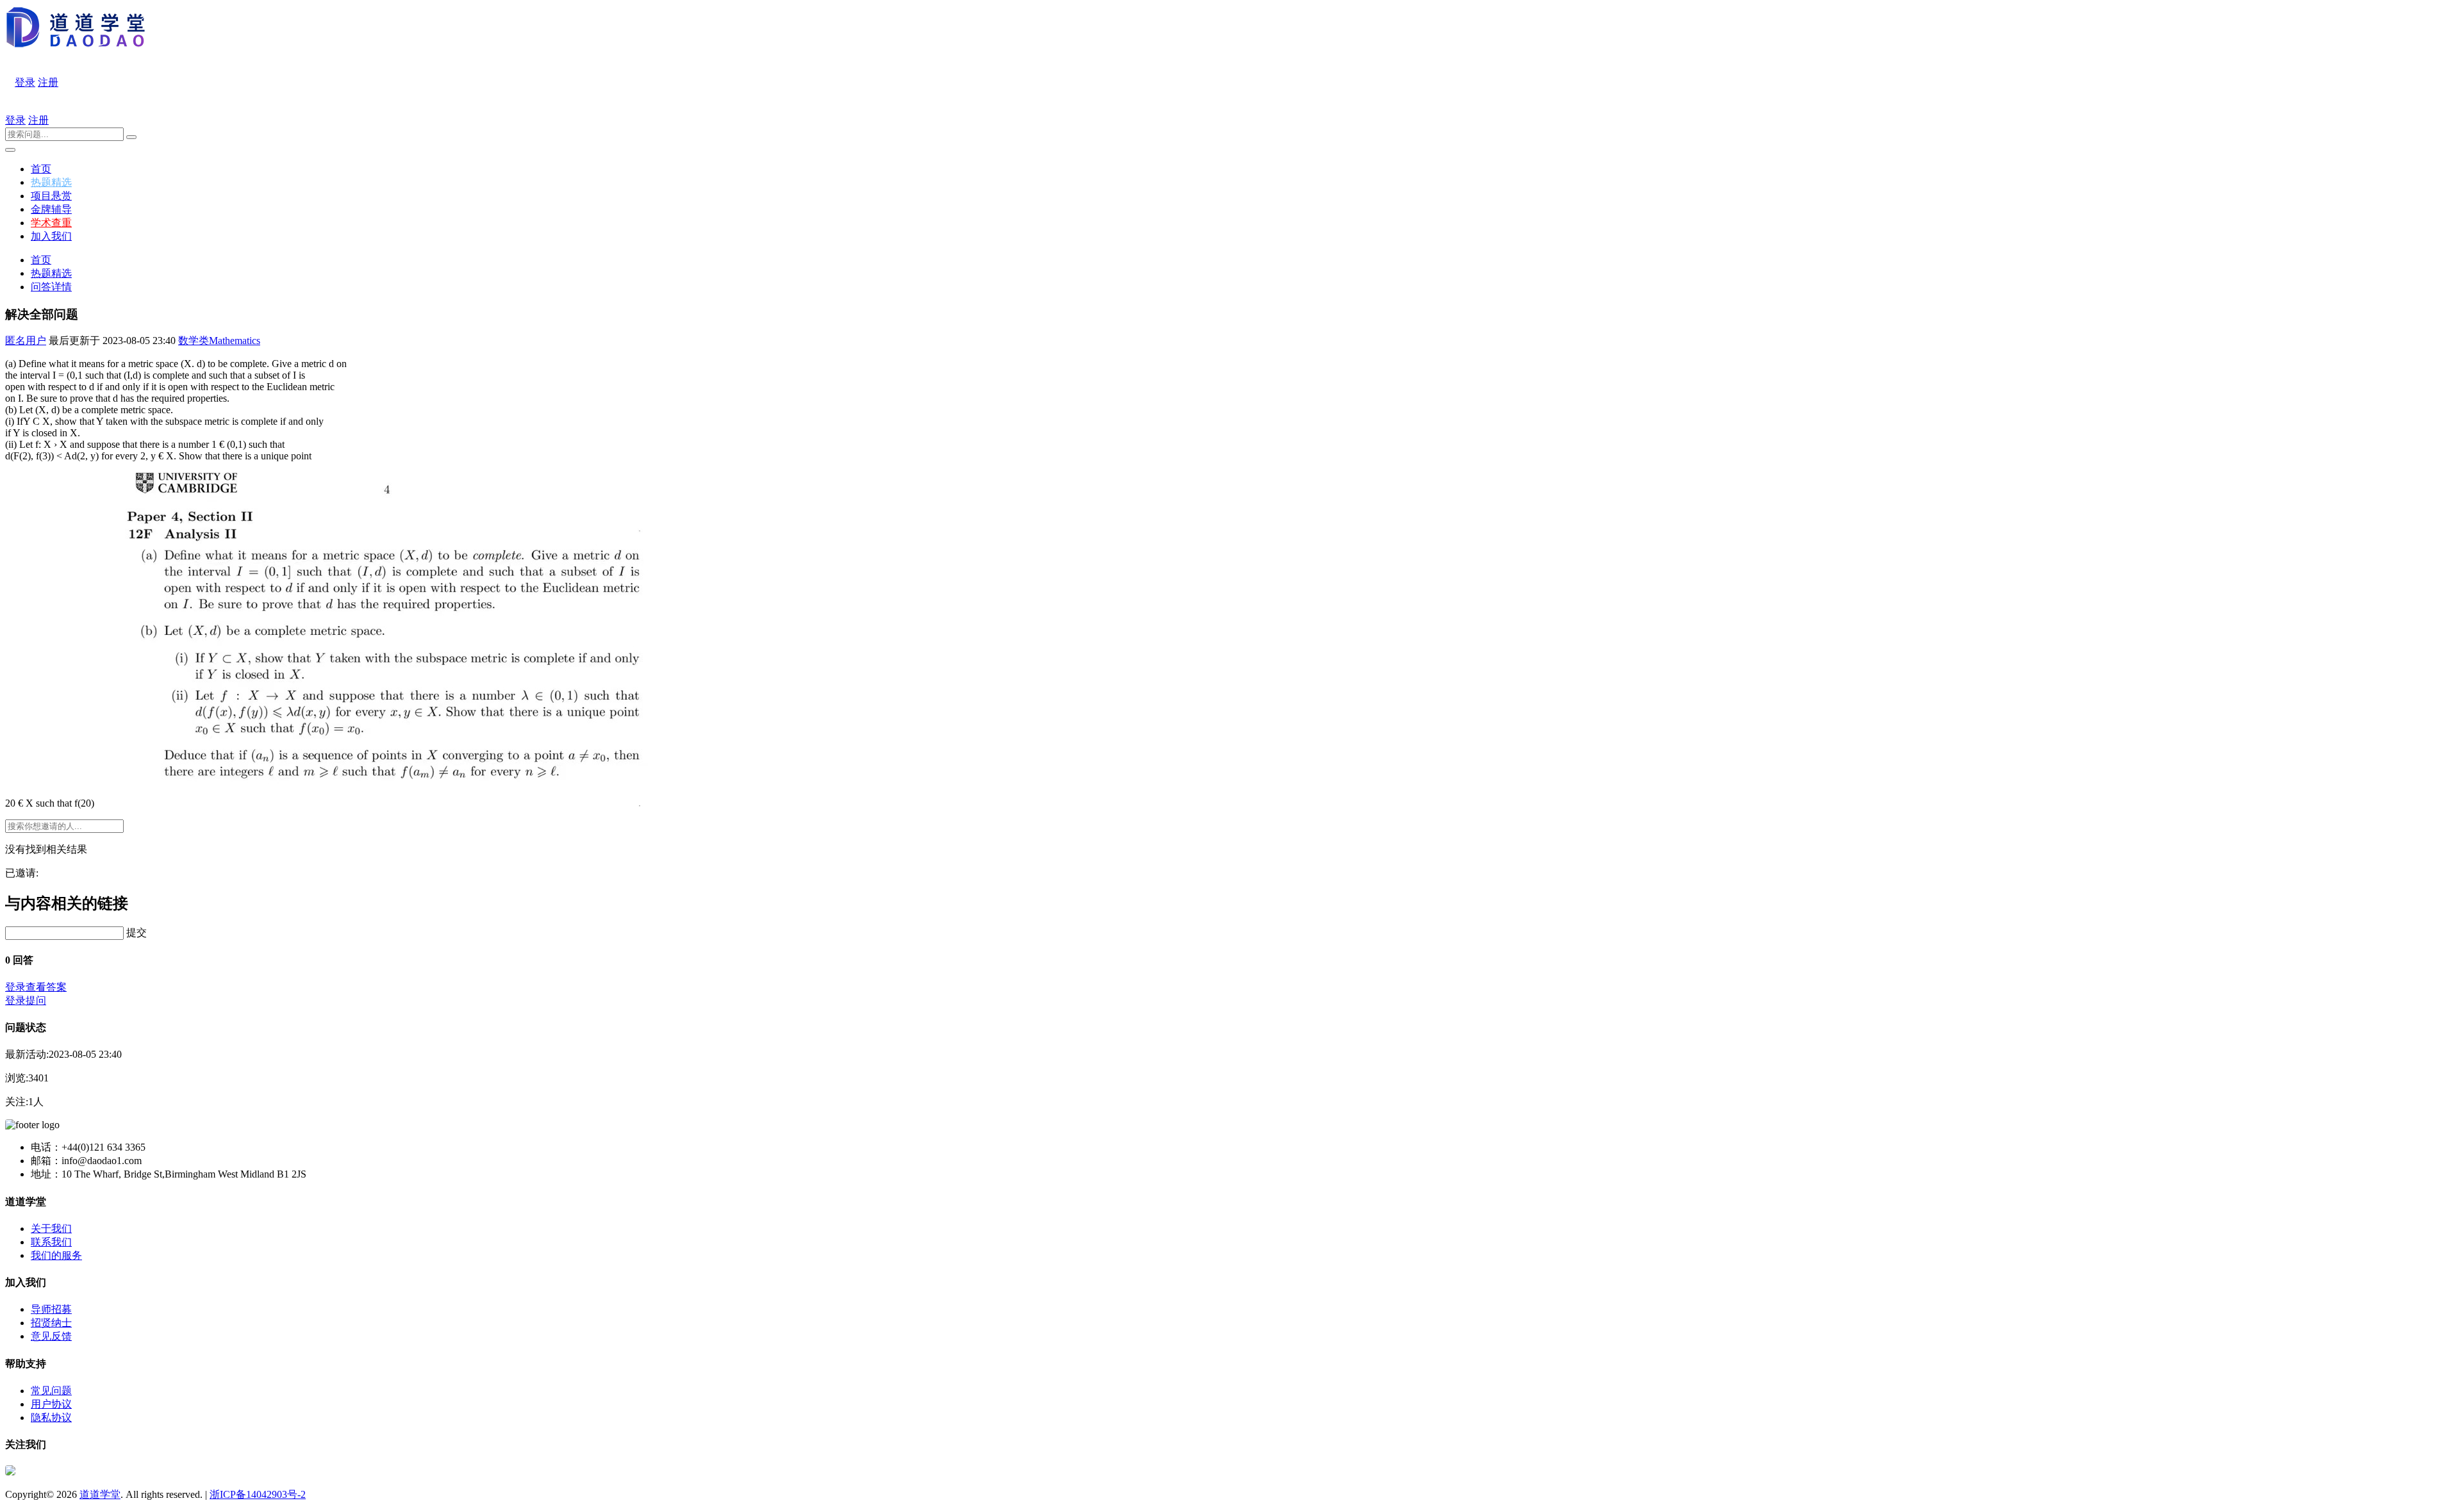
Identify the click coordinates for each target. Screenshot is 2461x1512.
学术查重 (51, 223)
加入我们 (51, 236)
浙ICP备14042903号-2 (258, 1494)
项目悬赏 (51, 196)
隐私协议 (51, 1417)
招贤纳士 (51, 1323)
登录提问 (26, 1000)
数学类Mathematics (219, 341)
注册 (48, 82)
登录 (25, 82)
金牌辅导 (51, 209)
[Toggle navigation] (10, 150)
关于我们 (51, 1228)
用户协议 (51, 1404)
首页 (41, 169)
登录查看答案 (36, 987)
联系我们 (51, 1242)
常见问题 (51, 1391)
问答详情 (51, 287)
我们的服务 (56, 1255)
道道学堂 (100, 1494)
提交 (137, 933)
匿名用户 (26, 341)
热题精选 (51, 182)
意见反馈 (51, 1336)
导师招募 (51, 1309)
